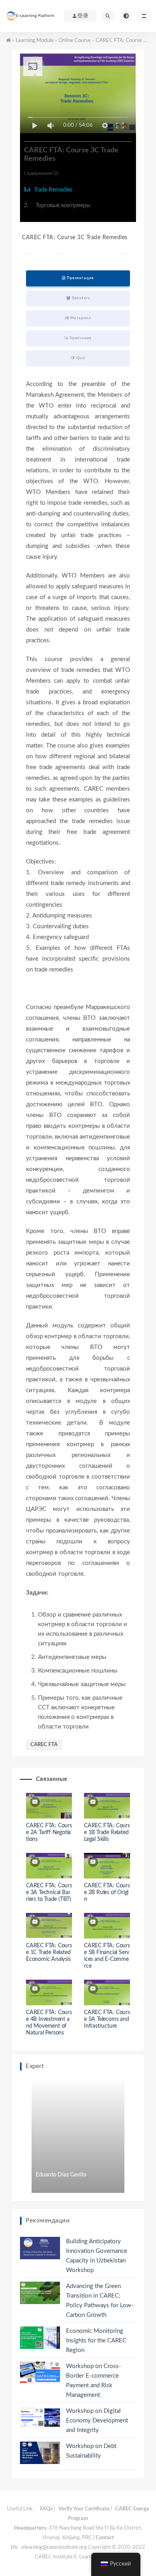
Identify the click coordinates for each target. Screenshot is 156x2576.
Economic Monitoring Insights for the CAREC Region (96, 2341)
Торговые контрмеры (57, 206)
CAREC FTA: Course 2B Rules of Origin (107, 1893)
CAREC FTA (44, 1745)
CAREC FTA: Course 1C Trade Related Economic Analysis (49, 1952)
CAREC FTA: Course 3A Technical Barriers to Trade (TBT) (49, 1893)
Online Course (75, 41)
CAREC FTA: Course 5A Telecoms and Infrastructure (107, 2019)
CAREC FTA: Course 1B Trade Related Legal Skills (107, 1833)
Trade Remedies (52, 190)
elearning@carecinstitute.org (54, 2547)
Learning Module (35, 41)
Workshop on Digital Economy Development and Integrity (97, 2421)
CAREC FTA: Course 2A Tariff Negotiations (49, 1833)
